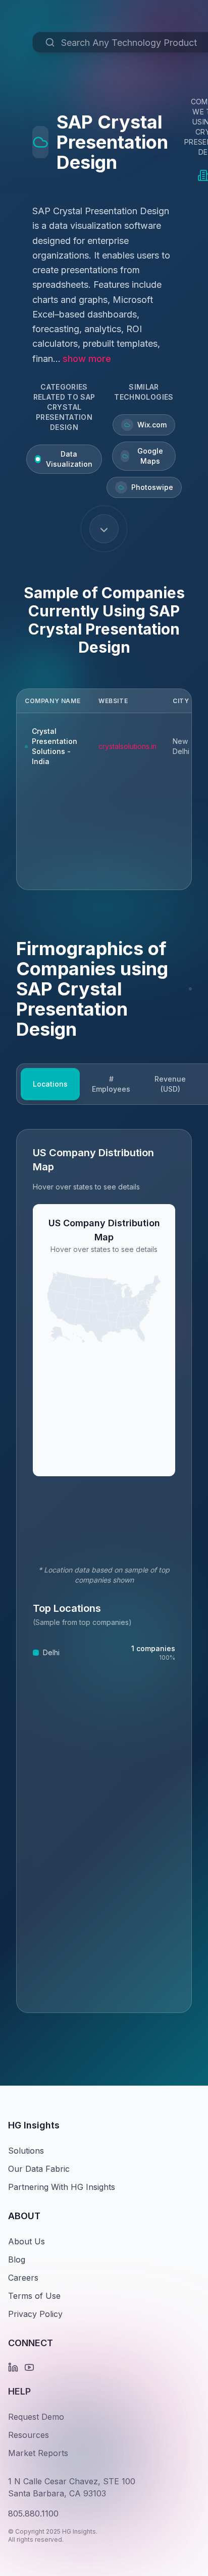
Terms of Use (34, 2296)
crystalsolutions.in (127, 746)
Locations (50, 1084)
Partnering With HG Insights (62, 2187)
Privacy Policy (35, 2314)
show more (87, 359)
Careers (23, 2278)
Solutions (26, 2151)
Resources (29, 2435)
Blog (17, 2259)
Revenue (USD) (170, 1084)
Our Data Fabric (39, 2169)
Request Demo (36, 2417)
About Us (27, 2241)
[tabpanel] (104, 1571)
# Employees (111, 1084)
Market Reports (38, 2453)
